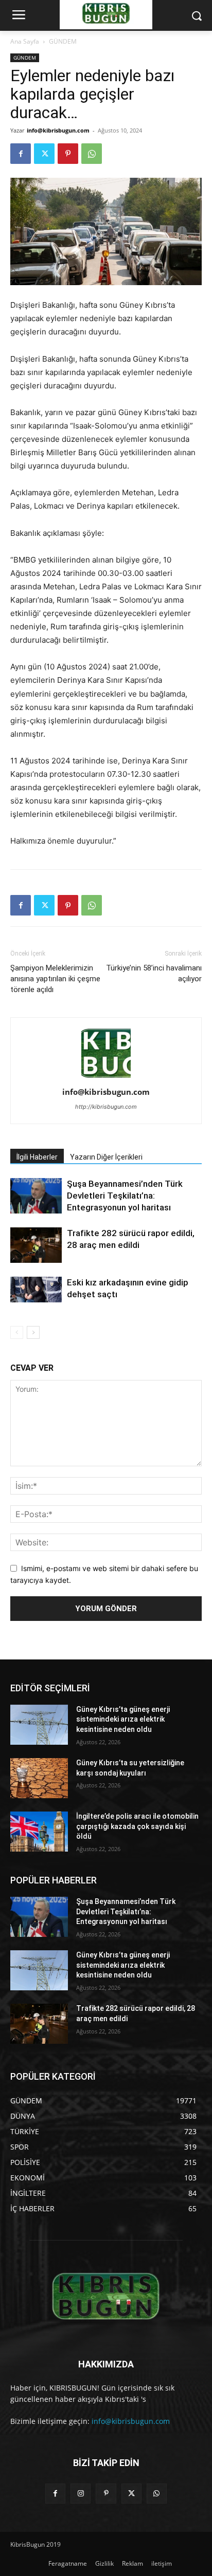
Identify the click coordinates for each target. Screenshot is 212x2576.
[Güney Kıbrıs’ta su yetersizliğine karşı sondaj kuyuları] (39, 1778)
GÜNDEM (63, 41)
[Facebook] (21, 154)
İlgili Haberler (37, 1157)
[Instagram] (81, 2494)
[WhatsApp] (92, 154)
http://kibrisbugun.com (106, 1107)
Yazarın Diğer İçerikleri (106, 1157)
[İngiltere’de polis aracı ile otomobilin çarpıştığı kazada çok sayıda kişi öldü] (39, 1832)
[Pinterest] (68, 154)
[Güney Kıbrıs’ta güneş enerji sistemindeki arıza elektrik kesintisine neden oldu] (39, 1725)
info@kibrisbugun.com (58, 130)
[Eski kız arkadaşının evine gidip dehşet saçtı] (36, 1290)
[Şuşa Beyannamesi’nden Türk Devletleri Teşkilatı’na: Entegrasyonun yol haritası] (36, 1196)
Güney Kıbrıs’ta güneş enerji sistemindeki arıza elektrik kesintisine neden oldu (123, 1719)
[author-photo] (106, 1078)
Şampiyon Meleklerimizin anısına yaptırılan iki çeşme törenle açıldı (55, 979)
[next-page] (33, 1332)
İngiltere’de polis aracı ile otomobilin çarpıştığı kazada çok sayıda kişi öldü (137, 1826)
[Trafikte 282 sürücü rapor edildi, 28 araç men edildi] (36, 1245)
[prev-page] (17, 1332)
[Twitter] (44, 154)
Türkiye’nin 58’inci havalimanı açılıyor (154, 973)
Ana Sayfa (25, 41)
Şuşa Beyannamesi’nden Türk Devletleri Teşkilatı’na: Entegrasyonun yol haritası (125, 1196)
